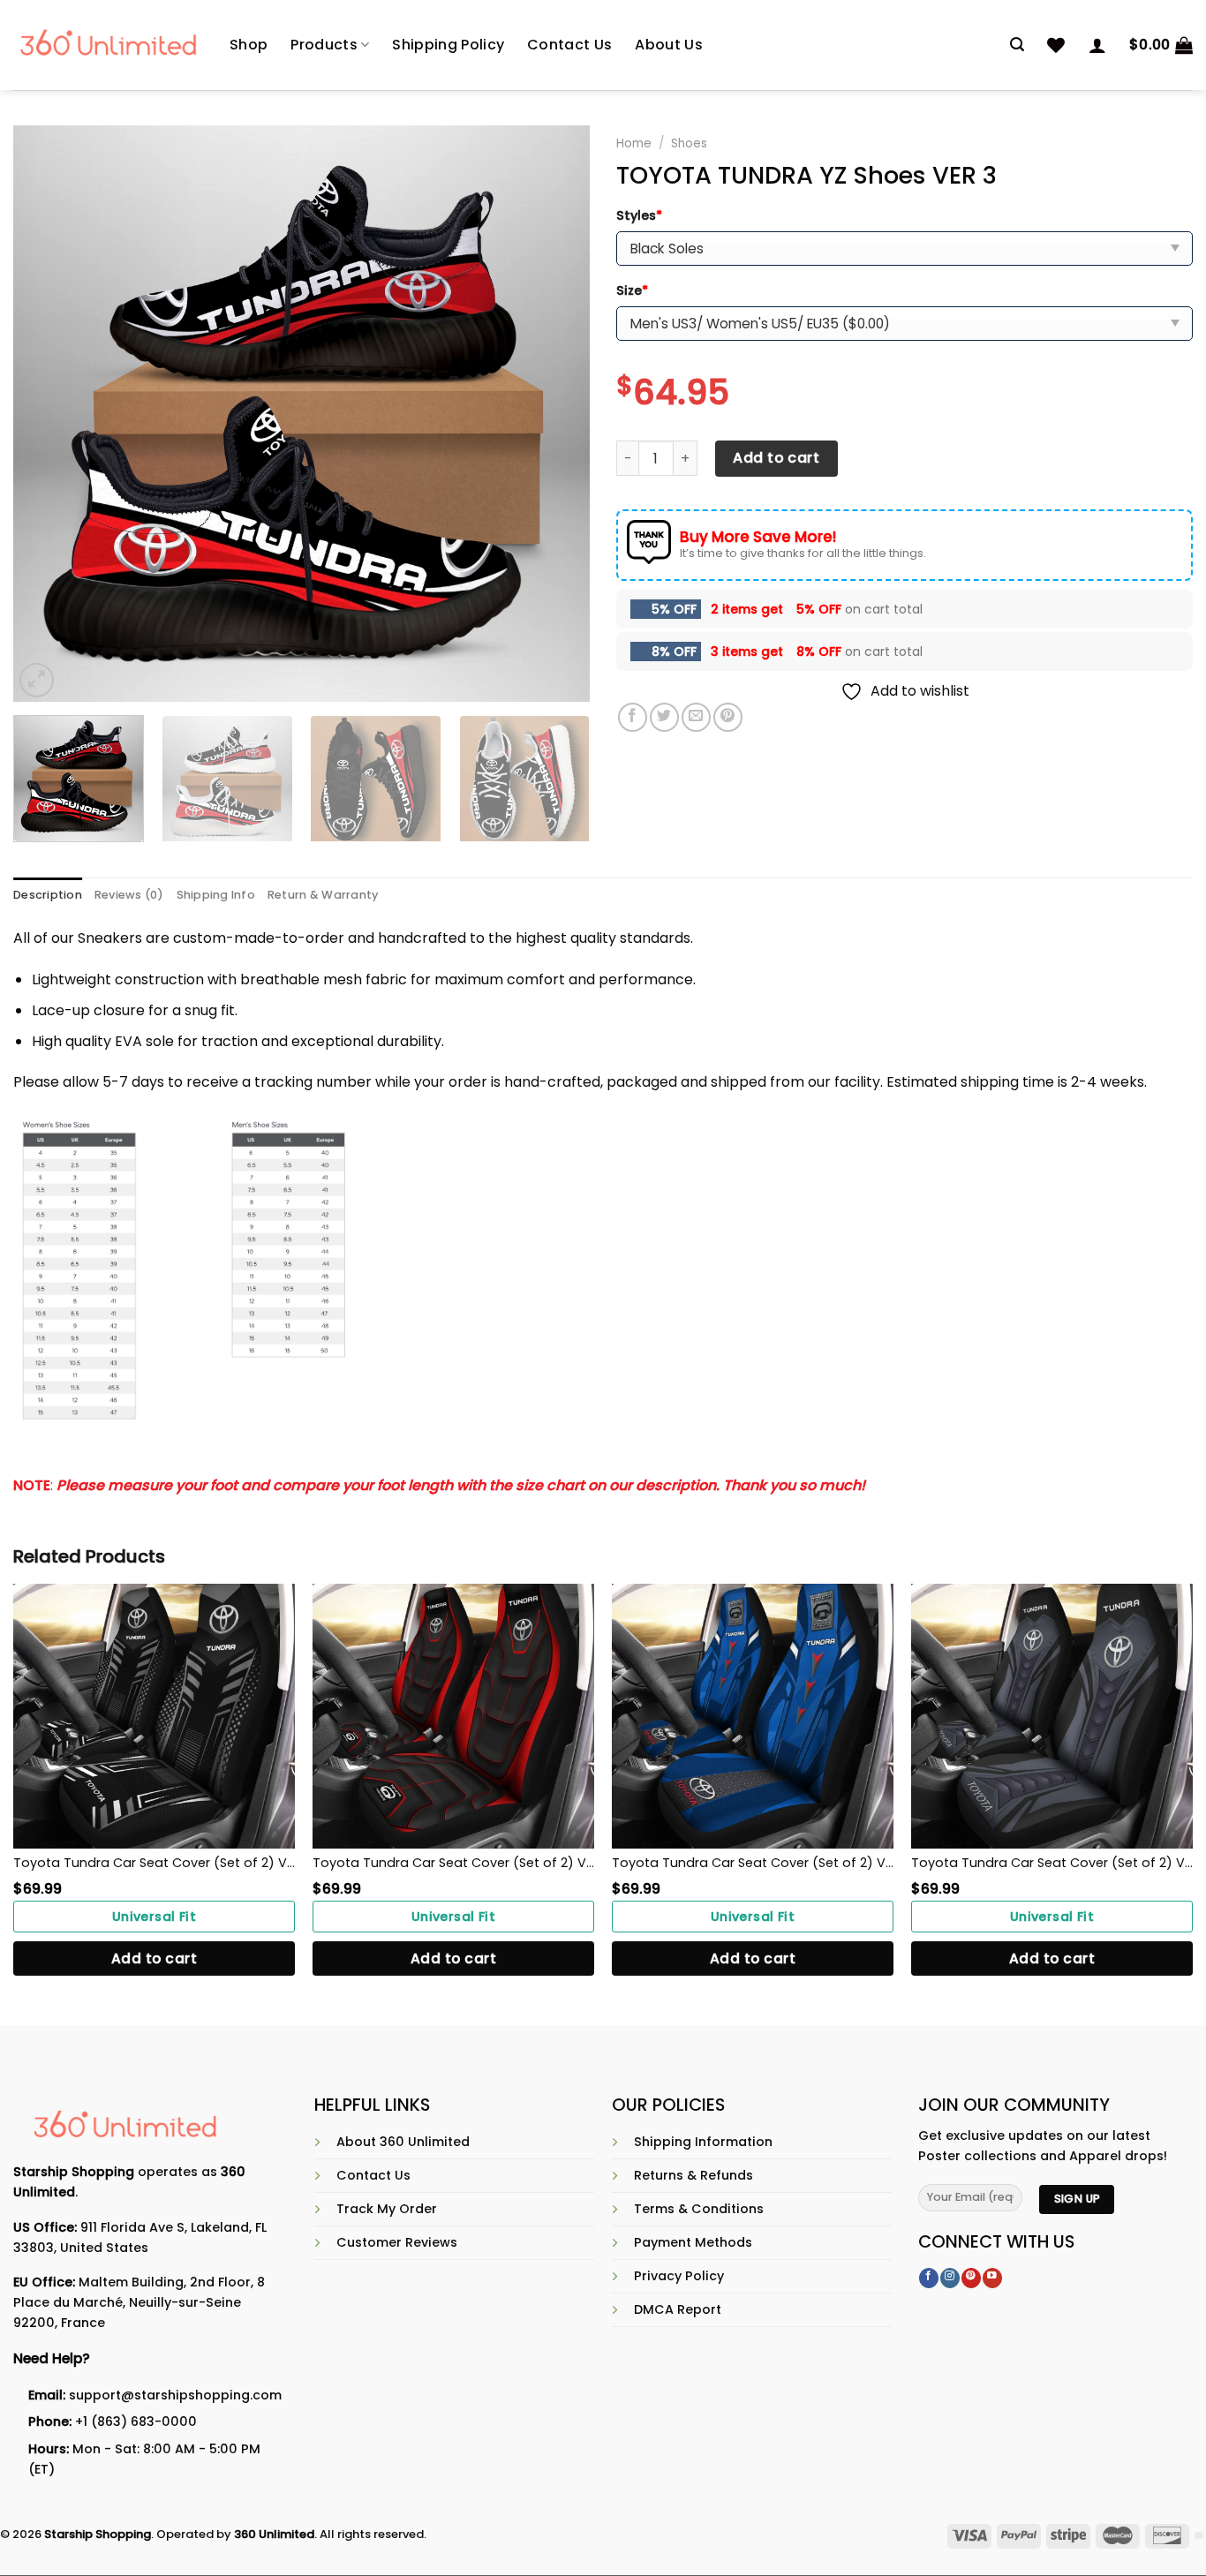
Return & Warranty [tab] (323, 895)
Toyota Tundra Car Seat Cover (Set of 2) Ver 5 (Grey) (1052, 1863)
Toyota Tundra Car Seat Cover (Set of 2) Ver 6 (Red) (453, 1863)
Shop (249, 45)
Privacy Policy (679, 2276)
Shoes (689, 143)
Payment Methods (693, 2242)
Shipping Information (703, 2142)
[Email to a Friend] (696, 717)
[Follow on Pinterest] (971, 2278)
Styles (639, 215)
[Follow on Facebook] (929, 2278)
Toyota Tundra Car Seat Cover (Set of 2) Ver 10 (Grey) (154, 1863)
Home (634, 143)
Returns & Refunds (693, 2175)
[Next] (556, 414)
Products (324, 45)
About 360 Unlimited (403, 2142)
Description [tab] (48, 895)
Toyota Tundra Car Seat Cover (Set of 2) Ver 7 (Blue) (753, 1863)
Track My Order (387, 2209)
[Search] (1017, 45)
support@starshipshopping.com (175, 2395)
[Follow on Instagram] (950, 2278)
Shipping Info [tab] (216, 895)
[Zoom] (37, 680)
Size (632, 290)
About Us (669, 45)
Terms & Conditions (699, 2209)
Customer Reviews (397, 2242)
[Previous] (47, 414)
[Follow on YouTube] (992, 2278)
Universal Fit (155, 1917)
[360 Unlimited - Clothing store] (108, 45)
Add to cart (776, 458)
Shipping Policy (448, 45)
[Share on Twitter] (664, 717)
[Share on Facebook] (633, 717)
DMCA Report (678, 2309)
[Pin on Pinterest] (728, 717)
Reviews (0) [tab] (129, 895)
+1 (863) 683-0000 (136, 2422)
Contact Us (569, 45)
